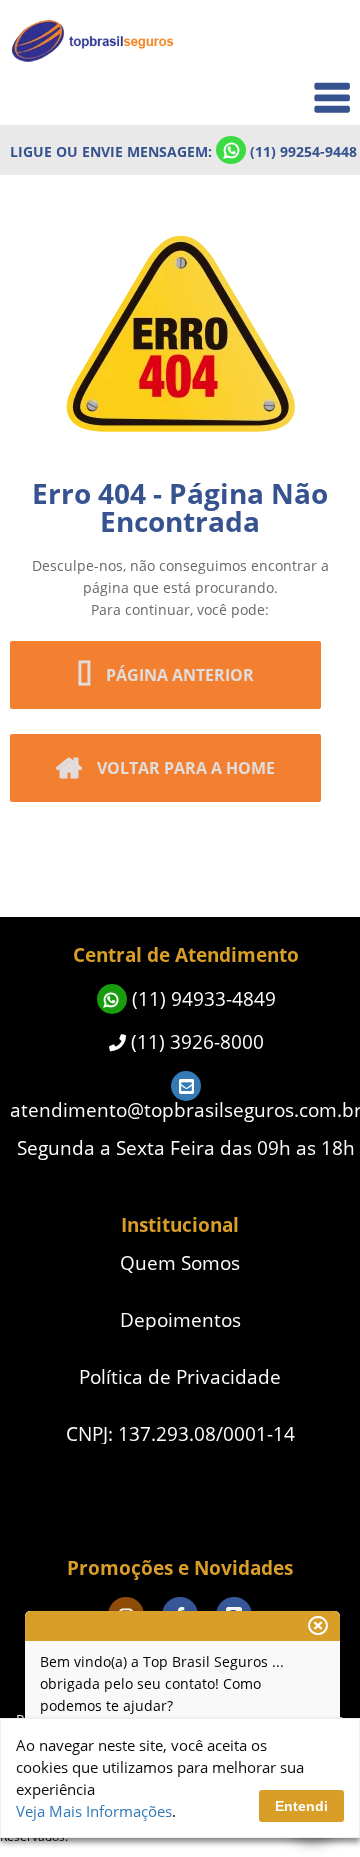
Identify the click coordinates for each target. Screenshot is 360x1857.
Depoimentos (180, 1320)
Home (316, 41)
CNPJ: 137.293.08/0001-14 (180, 1434)
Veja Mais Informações (94, 1811)
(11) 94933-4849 (201, 999)
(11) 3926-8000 (195, 1042)
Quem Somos (291, 85)
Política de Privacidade (180, 1377)
